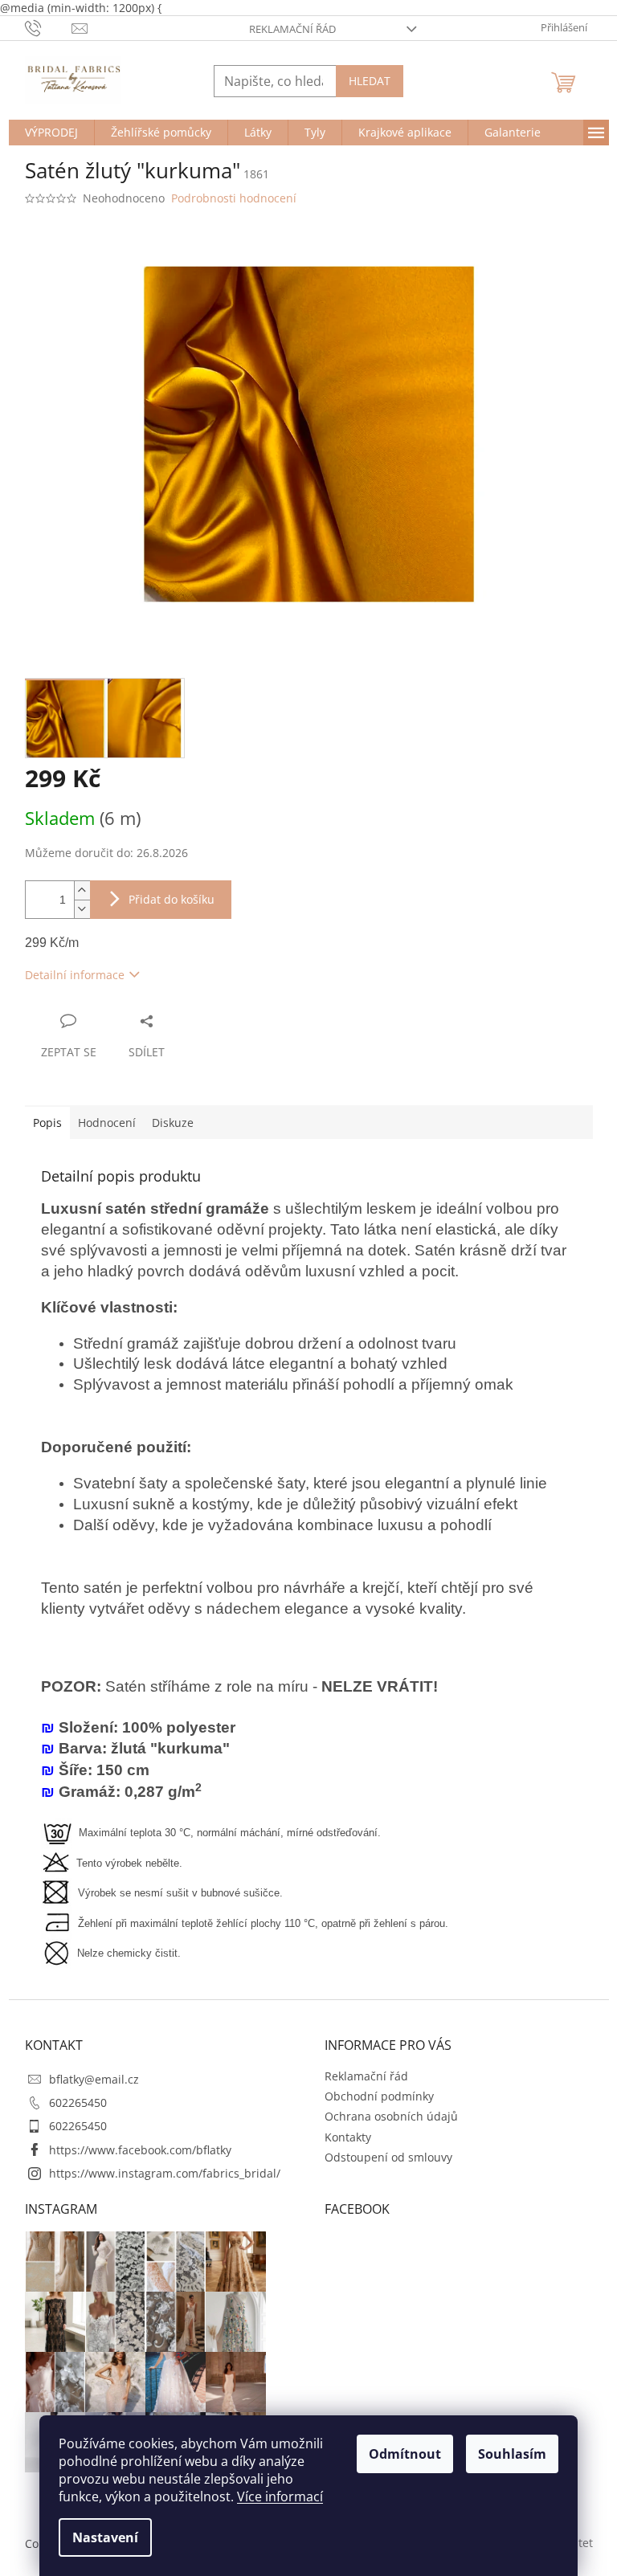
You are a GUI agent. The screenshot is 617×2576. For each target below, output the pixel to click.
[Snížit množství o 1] (82, 909)
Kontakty (348, 2137)
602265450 (78, 2102)
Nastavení (105, 2537)
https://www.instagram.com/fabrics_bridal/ (165, 2173)
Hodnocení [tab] (107, 1123)
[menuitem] (51, 133)
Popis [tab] (47, 1123)
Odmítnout (405, 2454)
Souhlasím (512, 2454)
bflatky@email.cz (94, 2079)
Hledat (370, 81)
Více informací (280, 2496)
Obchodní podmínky (379, 2096)
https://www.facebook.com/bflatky (140, 2150)
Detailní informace (75, 975)
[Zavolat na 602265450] (49, 27)
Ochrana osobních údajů (391, 2116)
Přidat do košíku (172, 899)
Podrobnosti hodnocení (234, 198)
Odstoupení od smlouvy (388, 2157)
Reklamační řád (292, 29)
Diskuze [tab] (173, 1123)
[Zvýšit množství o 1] (82, 890)
